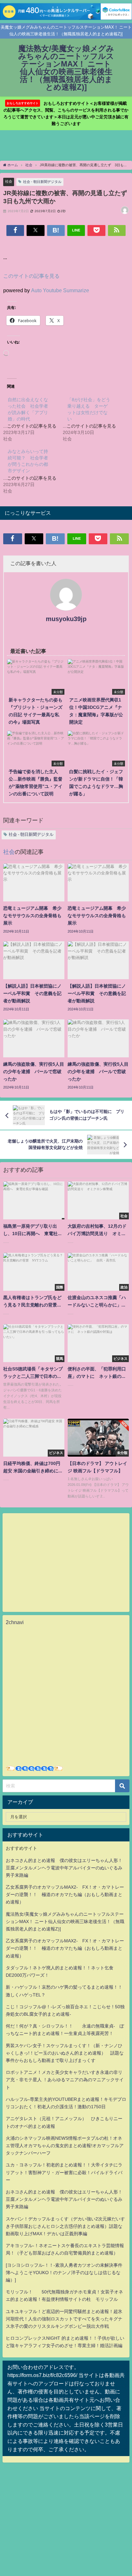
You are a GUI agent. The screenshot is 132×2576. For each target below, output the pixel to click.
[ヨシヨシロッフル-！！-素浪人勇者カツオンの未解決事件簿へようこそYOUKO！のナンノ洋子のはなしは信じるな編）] (64, 2273)
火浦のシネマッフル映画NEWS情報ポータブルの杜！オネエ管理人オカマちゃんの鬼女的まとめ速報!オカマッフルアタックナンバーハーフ (65, 2146)
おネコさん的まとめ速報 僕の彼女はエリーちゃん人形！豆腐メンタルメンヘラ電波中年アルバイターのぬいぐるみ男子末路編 (64, 1868)
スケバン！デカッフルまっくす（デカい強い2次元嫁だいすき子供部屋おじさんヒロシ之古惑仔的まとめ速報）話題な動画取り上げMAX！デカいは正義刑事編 (65, 2226)
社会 (9, 181)
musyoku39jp (66, 619)
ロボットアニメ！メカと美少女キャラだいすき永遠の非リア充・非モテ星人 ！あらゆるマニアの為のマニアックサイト (65, 2080)
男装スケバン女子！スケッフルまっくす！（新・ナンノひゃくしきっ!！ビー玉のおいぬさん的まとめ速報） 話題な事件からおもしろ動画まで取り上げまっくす (65, 2053)
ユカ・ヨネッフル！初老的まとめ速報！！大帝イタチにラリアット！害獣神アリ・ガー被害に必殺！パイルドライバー (64, 2172)
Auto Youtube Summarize (60, 290)
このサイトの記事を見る (31, 276)
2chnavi (15, 1622)
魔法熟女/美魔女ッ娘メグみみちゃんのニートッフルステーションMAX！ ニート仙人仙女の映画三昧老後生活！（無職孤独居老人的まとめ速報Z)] (65, 1921)
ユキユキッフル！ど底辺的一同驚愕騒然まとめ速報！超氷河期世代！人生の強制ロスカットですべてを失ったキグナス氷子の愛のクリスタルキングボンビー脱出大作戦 (64, 2319)
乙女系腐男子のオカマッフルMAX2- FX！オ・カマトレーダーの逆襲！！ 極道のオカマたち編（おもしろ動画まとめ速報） (65, 1894)
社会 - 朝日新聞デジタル (42, 182)
